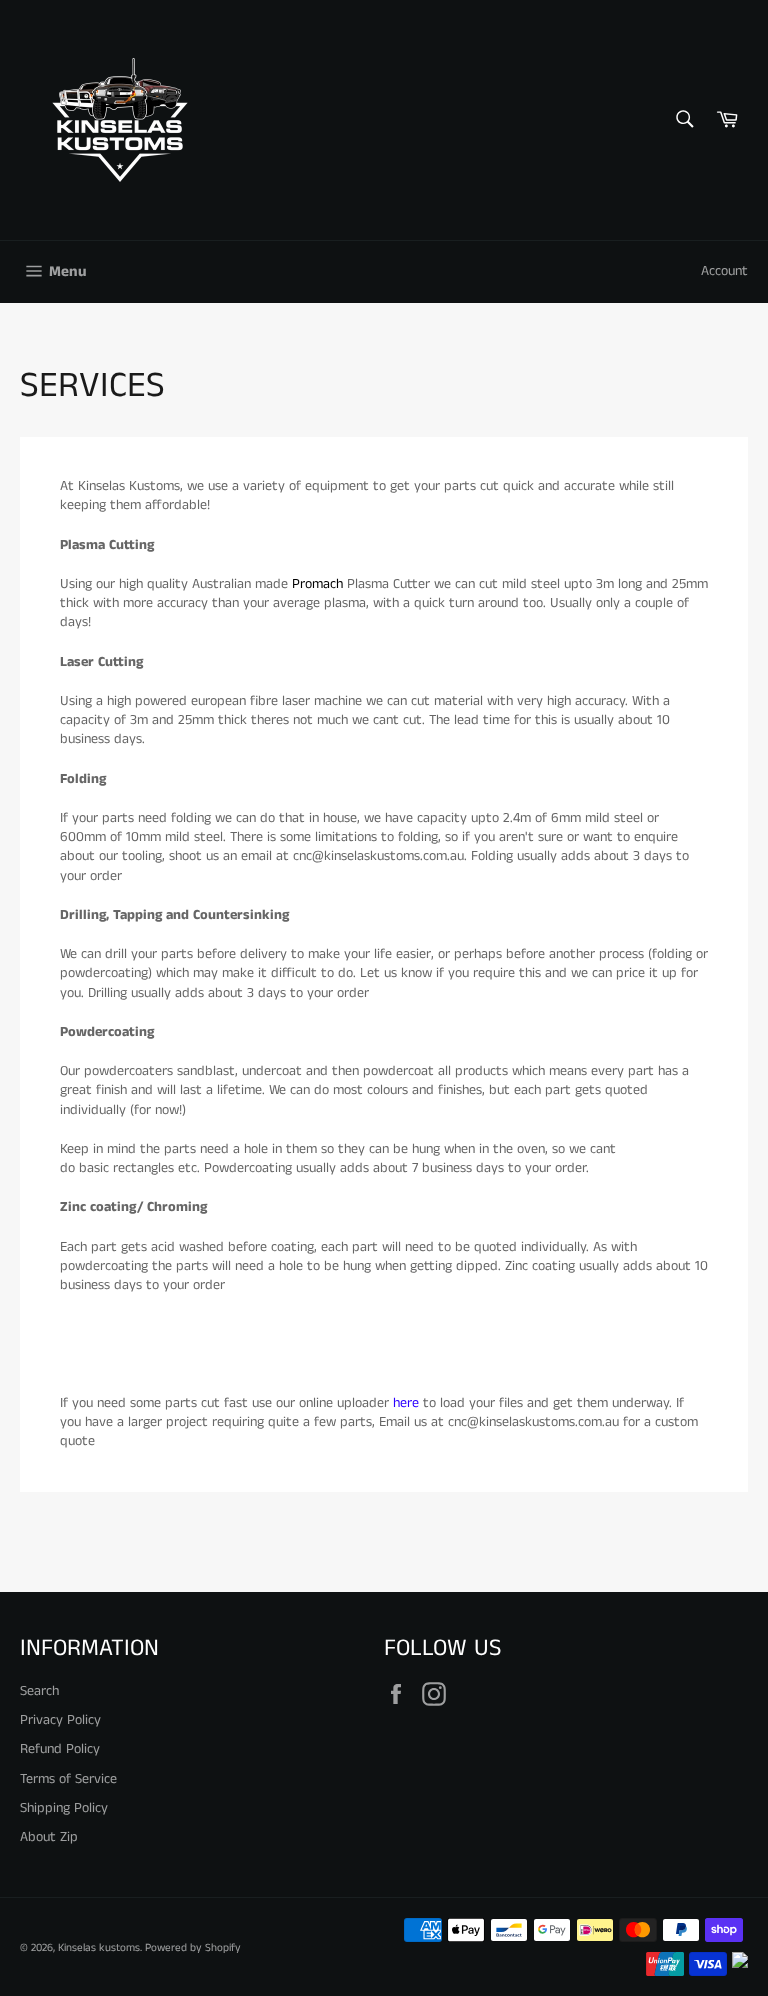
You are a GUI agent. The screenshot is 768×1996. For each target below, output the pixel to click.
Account (724, 271)
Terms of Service (68, 1779)
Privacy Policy (60, 1720)
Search (39, 1691)
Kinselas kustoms (99, 1948)
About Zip (49, 1837)
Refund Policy (60, 1749)
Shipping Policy (64, 1808)
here (406, 1403)
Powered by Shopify (193, 1948)
